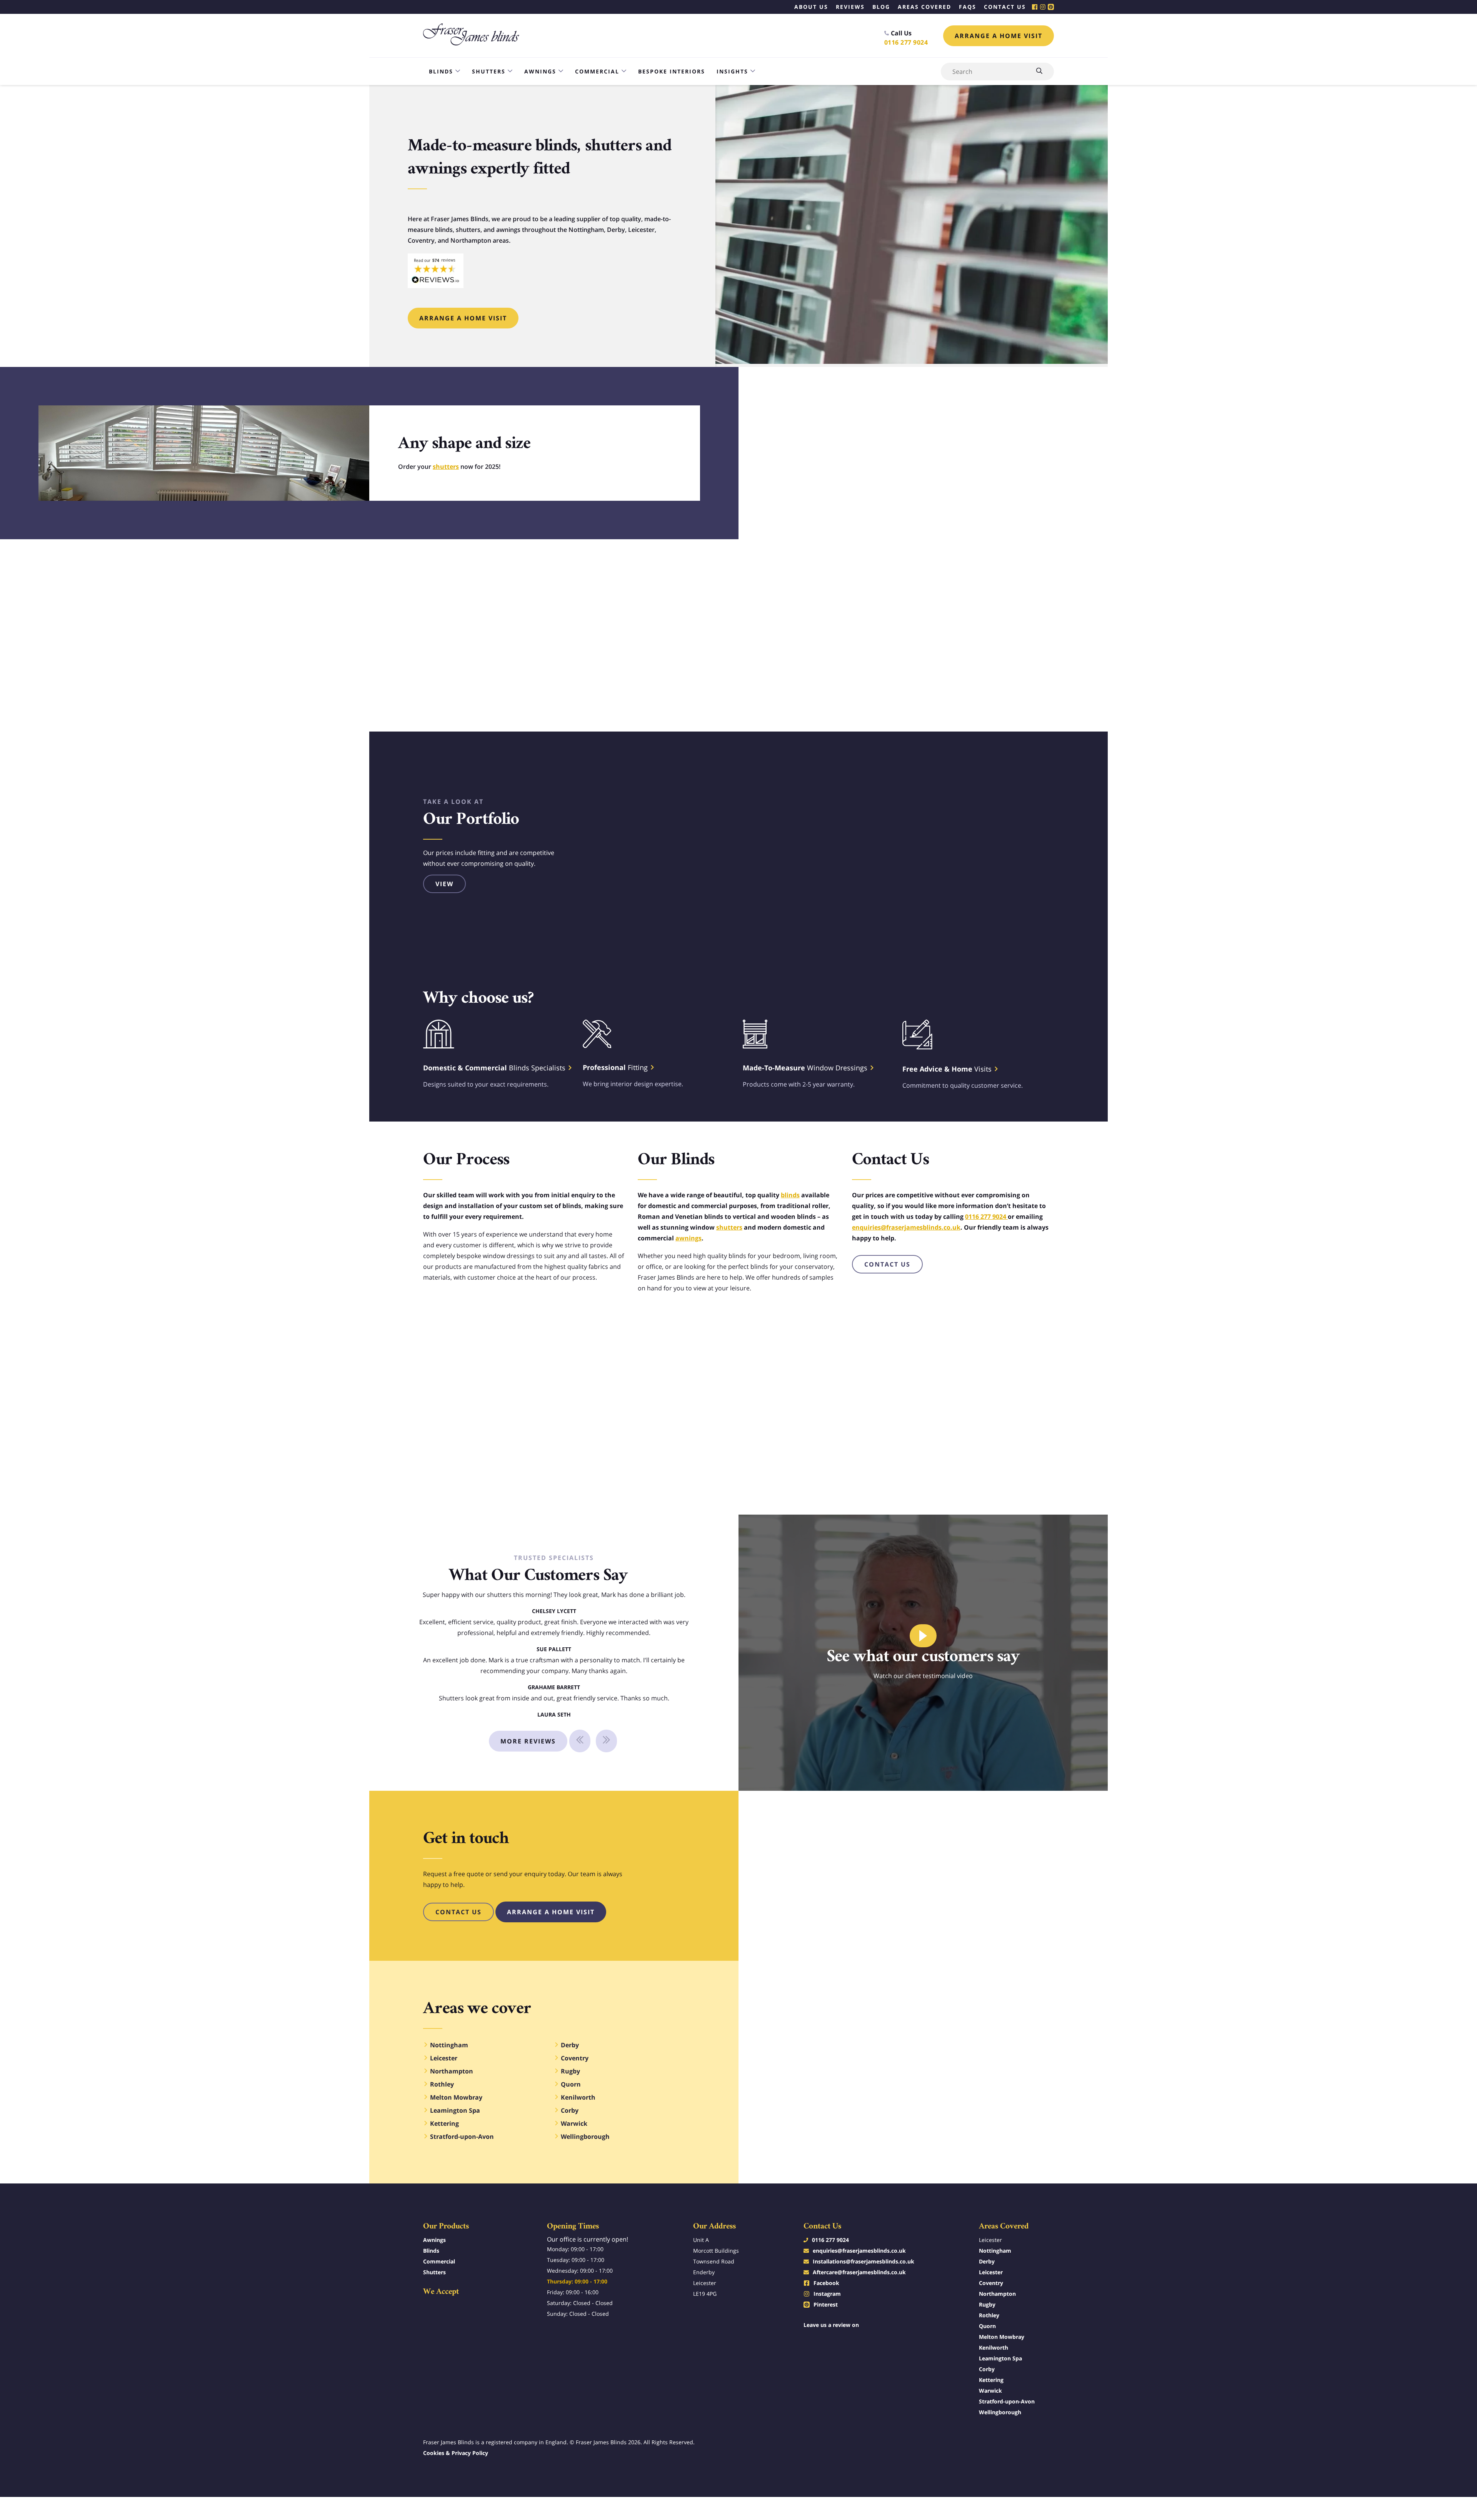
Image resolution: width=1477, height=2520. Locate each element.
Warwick (990, 2391)
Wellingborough (1000, 2412)
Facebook (826, 2283)
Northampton (997, 2294)
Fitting (616, 1067)
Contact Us (887, 1264)
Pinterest (826, 2304)
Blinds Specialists (495, 1068)
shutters (446, 467)
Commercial (597, 71)
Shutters (489, 71)
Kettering (991, 2380)
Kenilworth (994, 2347)
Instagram (827, 2294)
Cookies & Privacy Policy (456, 2453)
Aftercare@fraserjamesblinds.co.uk (859, 2272)
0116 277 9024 (906, 42)
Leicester (991, 2272)
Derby (987, 2261)
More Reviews (528, 1741)
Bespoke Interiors (672, 71)
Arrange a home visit (999, 36)
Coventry (991, 2283)
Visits (948, 1069)
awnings (688, 1238)
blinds (790, 1195)
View (444, 884)
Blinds (441, 71)
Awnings (540, 71)
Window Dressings (806, 1068)
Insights (732, 71)
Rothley (989, 2315)
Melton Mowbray (1002, 2337)
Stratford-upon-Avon (1007, 2401)
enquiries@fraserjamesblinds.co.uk (906, 1227)
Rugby (987, 2304)
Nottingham (995, 2251)
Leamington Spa (1000, 2358)
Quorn (987, 2326)
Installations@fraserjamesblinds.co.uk (864, 2261)
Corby (987, 2369)
